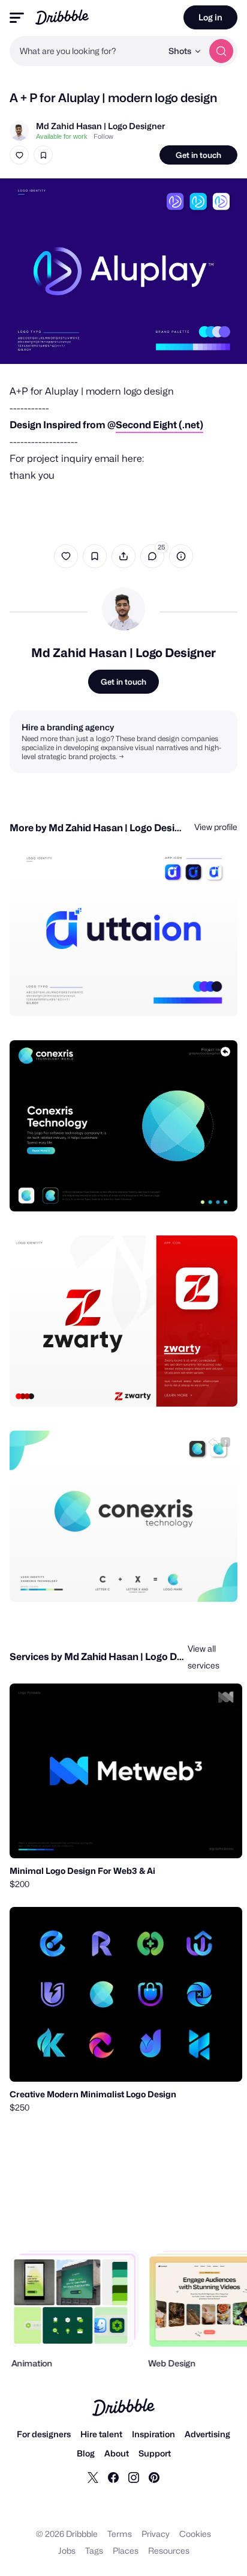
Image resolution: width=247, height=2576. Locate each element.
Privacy (156, 2534)
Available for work (62, 136)
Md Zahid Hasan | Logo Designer (100, 126)
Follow (103, 136)
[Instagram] (134, 2477)
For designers (44, 2434)
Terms (120, 2534)
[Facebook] (113, 2477)
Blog (86, 2453)
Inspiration (153, 2434)
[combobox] (86, 51)
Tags (94, 2550)
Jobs (67, 2550)
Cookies (195, 2534)
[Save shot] (43, 155)
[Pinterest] (154, 2477)
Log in (210, 17)
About (117, 2453)
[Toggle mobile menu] (17, 18)
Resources (169, 2550)
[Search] (221, 51)
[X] (93, 2477)
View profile (216, 827)
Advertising (207, 2434)
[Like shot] (19, 155)
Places (126, 2550)
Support (155, 2453)
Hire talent (101, 2434)
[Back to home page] (62, 17)
